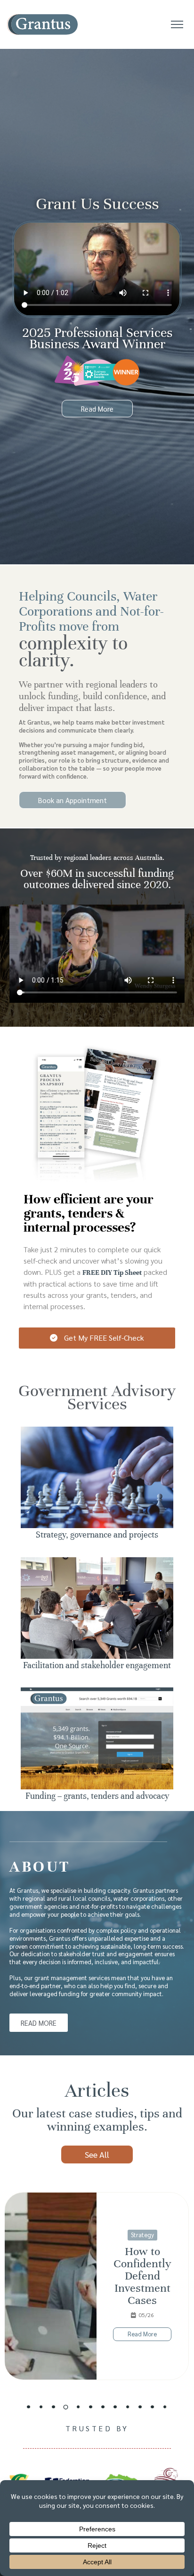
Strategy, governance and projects (97, 1535)
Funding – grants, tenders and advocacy (97, 1796)
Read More (142, 2334)
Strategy (142, 2235)
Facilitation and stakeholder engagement (97, 1665)
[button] (29, 2407)
